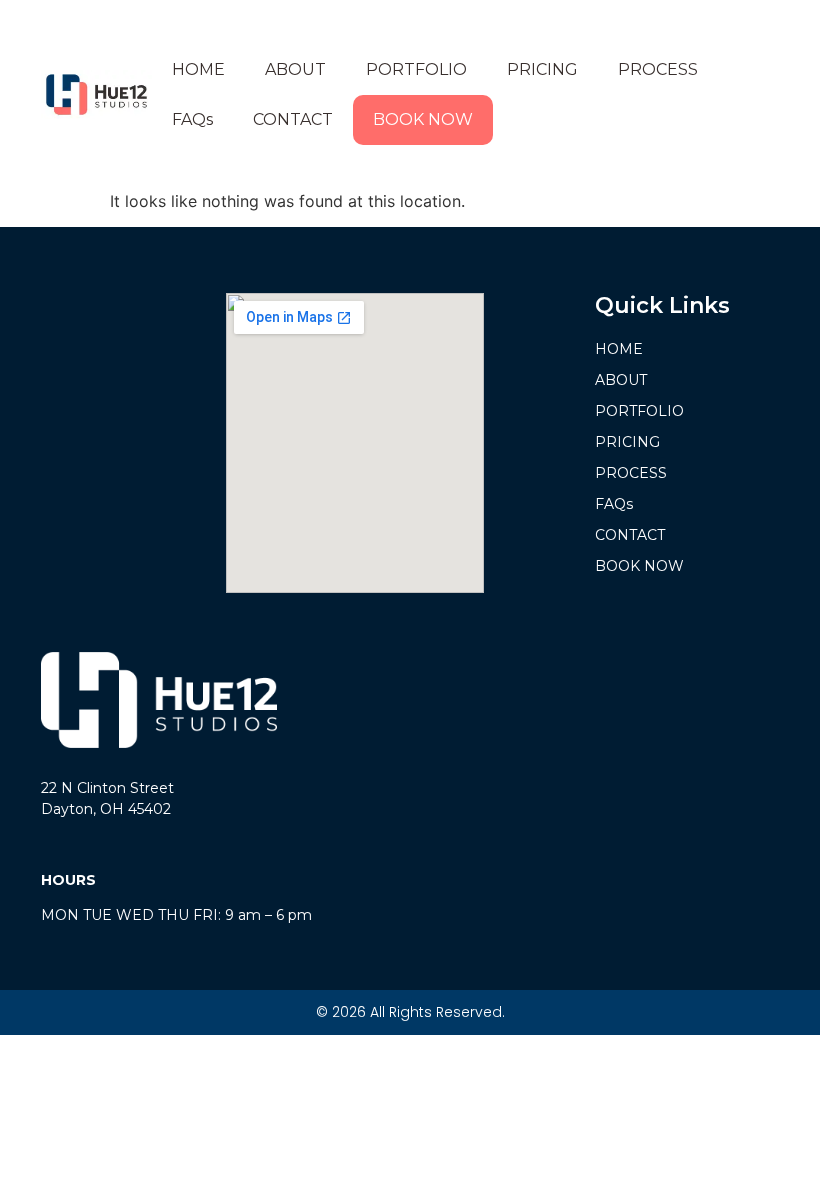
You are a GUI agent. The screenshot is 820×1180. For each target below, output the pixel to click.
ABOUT (295, 69)
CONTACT (293, 119)
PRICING (542, 69)
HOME (198, 69)
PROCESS (658, 69)
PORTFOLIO (416, 69)
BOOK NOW (423, 119)
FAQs (192, 119)
